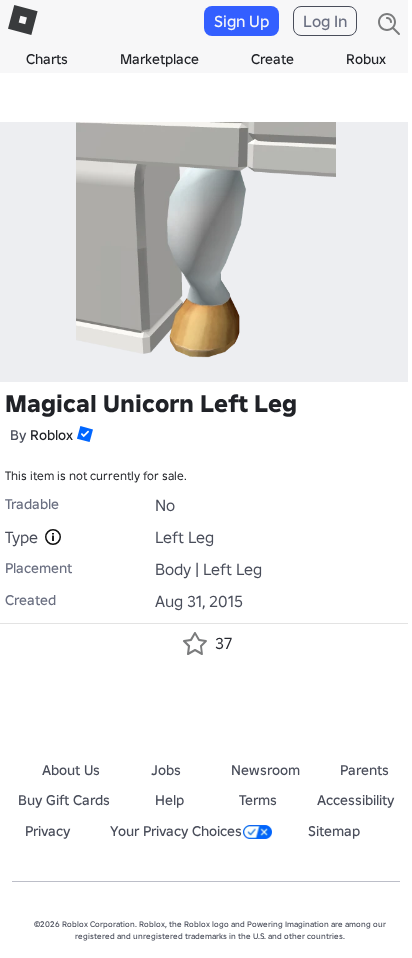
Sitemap (334, 831)
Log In (325, 21)
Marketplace (159, 59)
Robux (366, 59)
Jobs (166, 770)
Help (169, 800)
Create (272, 59)
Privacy (47, 831)
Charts (47, 59)
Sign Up (241, 21)
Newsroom (265, 770)
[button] (83, 434)
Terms (258, 800)
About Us (71, 770)
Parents (364, 770)
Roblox (51, 435)
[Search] (389, 24)
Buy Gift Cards (64, 800)
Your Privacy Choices (176, 831)
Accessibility (355, 800)
